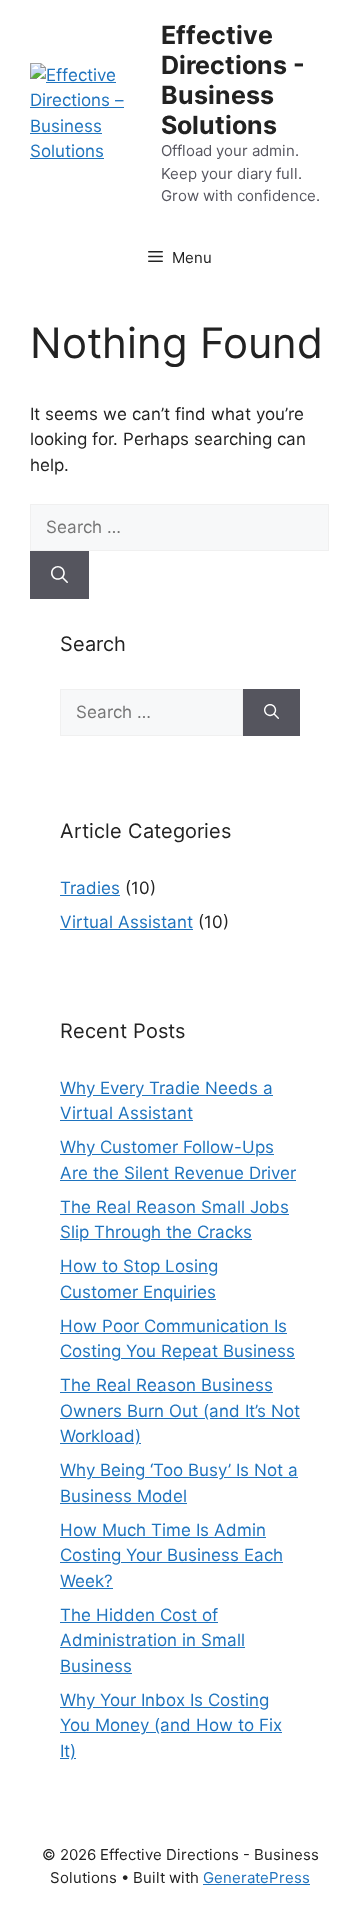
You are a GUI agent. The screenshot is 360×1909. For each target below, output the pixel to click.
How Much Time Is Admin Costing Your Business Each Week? (171, 1555)
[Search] (59, 575)
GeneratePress (256, 1877)
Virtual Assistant (126, 922)
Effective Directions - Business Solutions (233, 80)
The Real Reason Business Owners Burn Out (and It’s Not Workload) (180, 1410)
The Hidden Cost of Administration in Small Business (152, 1640)
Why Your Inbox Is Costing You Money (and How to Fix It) (171, 1725)
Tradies (90, 888)
